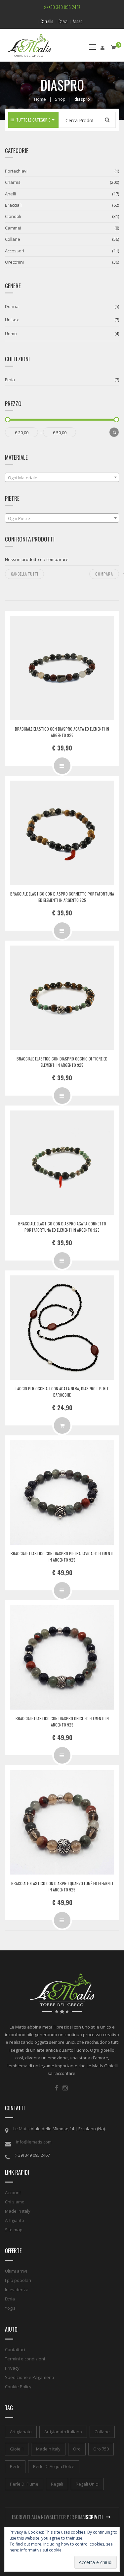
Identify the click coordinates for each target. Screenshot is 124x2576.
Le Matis (21, 2129)
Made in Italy (18, 2211)
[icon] (56, 2088)
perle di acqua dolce (54, 2466)
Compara (104, 574)
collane (102, 2432)
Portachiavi (16, 171)
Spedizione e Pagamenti (29, 2377)
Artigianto (15, 2220)
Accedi (78, 21)
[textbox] (62, 478)
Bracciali (13, 205)
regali (57, 2484)
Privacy (12, 2368)
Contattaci (15, 2349)
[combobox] (62, 477)
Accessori (15, 251)
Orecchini (14, 262)
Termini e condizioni (25, 2359)
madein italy (48, 2449)
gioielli (17, 2449)
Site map (14, 2230)
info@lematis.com (34, 2142)
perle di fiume (24, 2484)
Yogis (10, 2308)
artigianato (21, 2432)
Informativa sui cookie (41, 2550)
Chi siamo (15, 2202)
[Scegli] (62, 766)
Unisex (12, 320)
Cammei (13, 228)
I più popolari (18, 2280)
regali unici (87, 2484)
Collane (13, 239)
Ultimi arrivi (16, 2271)
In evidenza (17, 2290)
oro (77, 2449)
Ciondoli (13, 216)
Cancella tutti (24, 574)
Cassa (63, 21)
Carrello (47, 21)
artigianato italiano (63, 2432)
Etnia (10, 380)
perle (15, 2466)
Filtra (114, 432)
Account (13, 2192)
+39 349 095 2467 (64, 7)
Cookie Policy (18, 2387)
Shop (60, 99)
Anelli (10, 194)
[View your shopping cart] (113, 47)
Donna (12, 306)
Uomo (11, 334)
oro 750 (101, 2449)
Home (40, 99)
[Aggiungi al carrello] (62, 1425)
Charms (13, 182)
